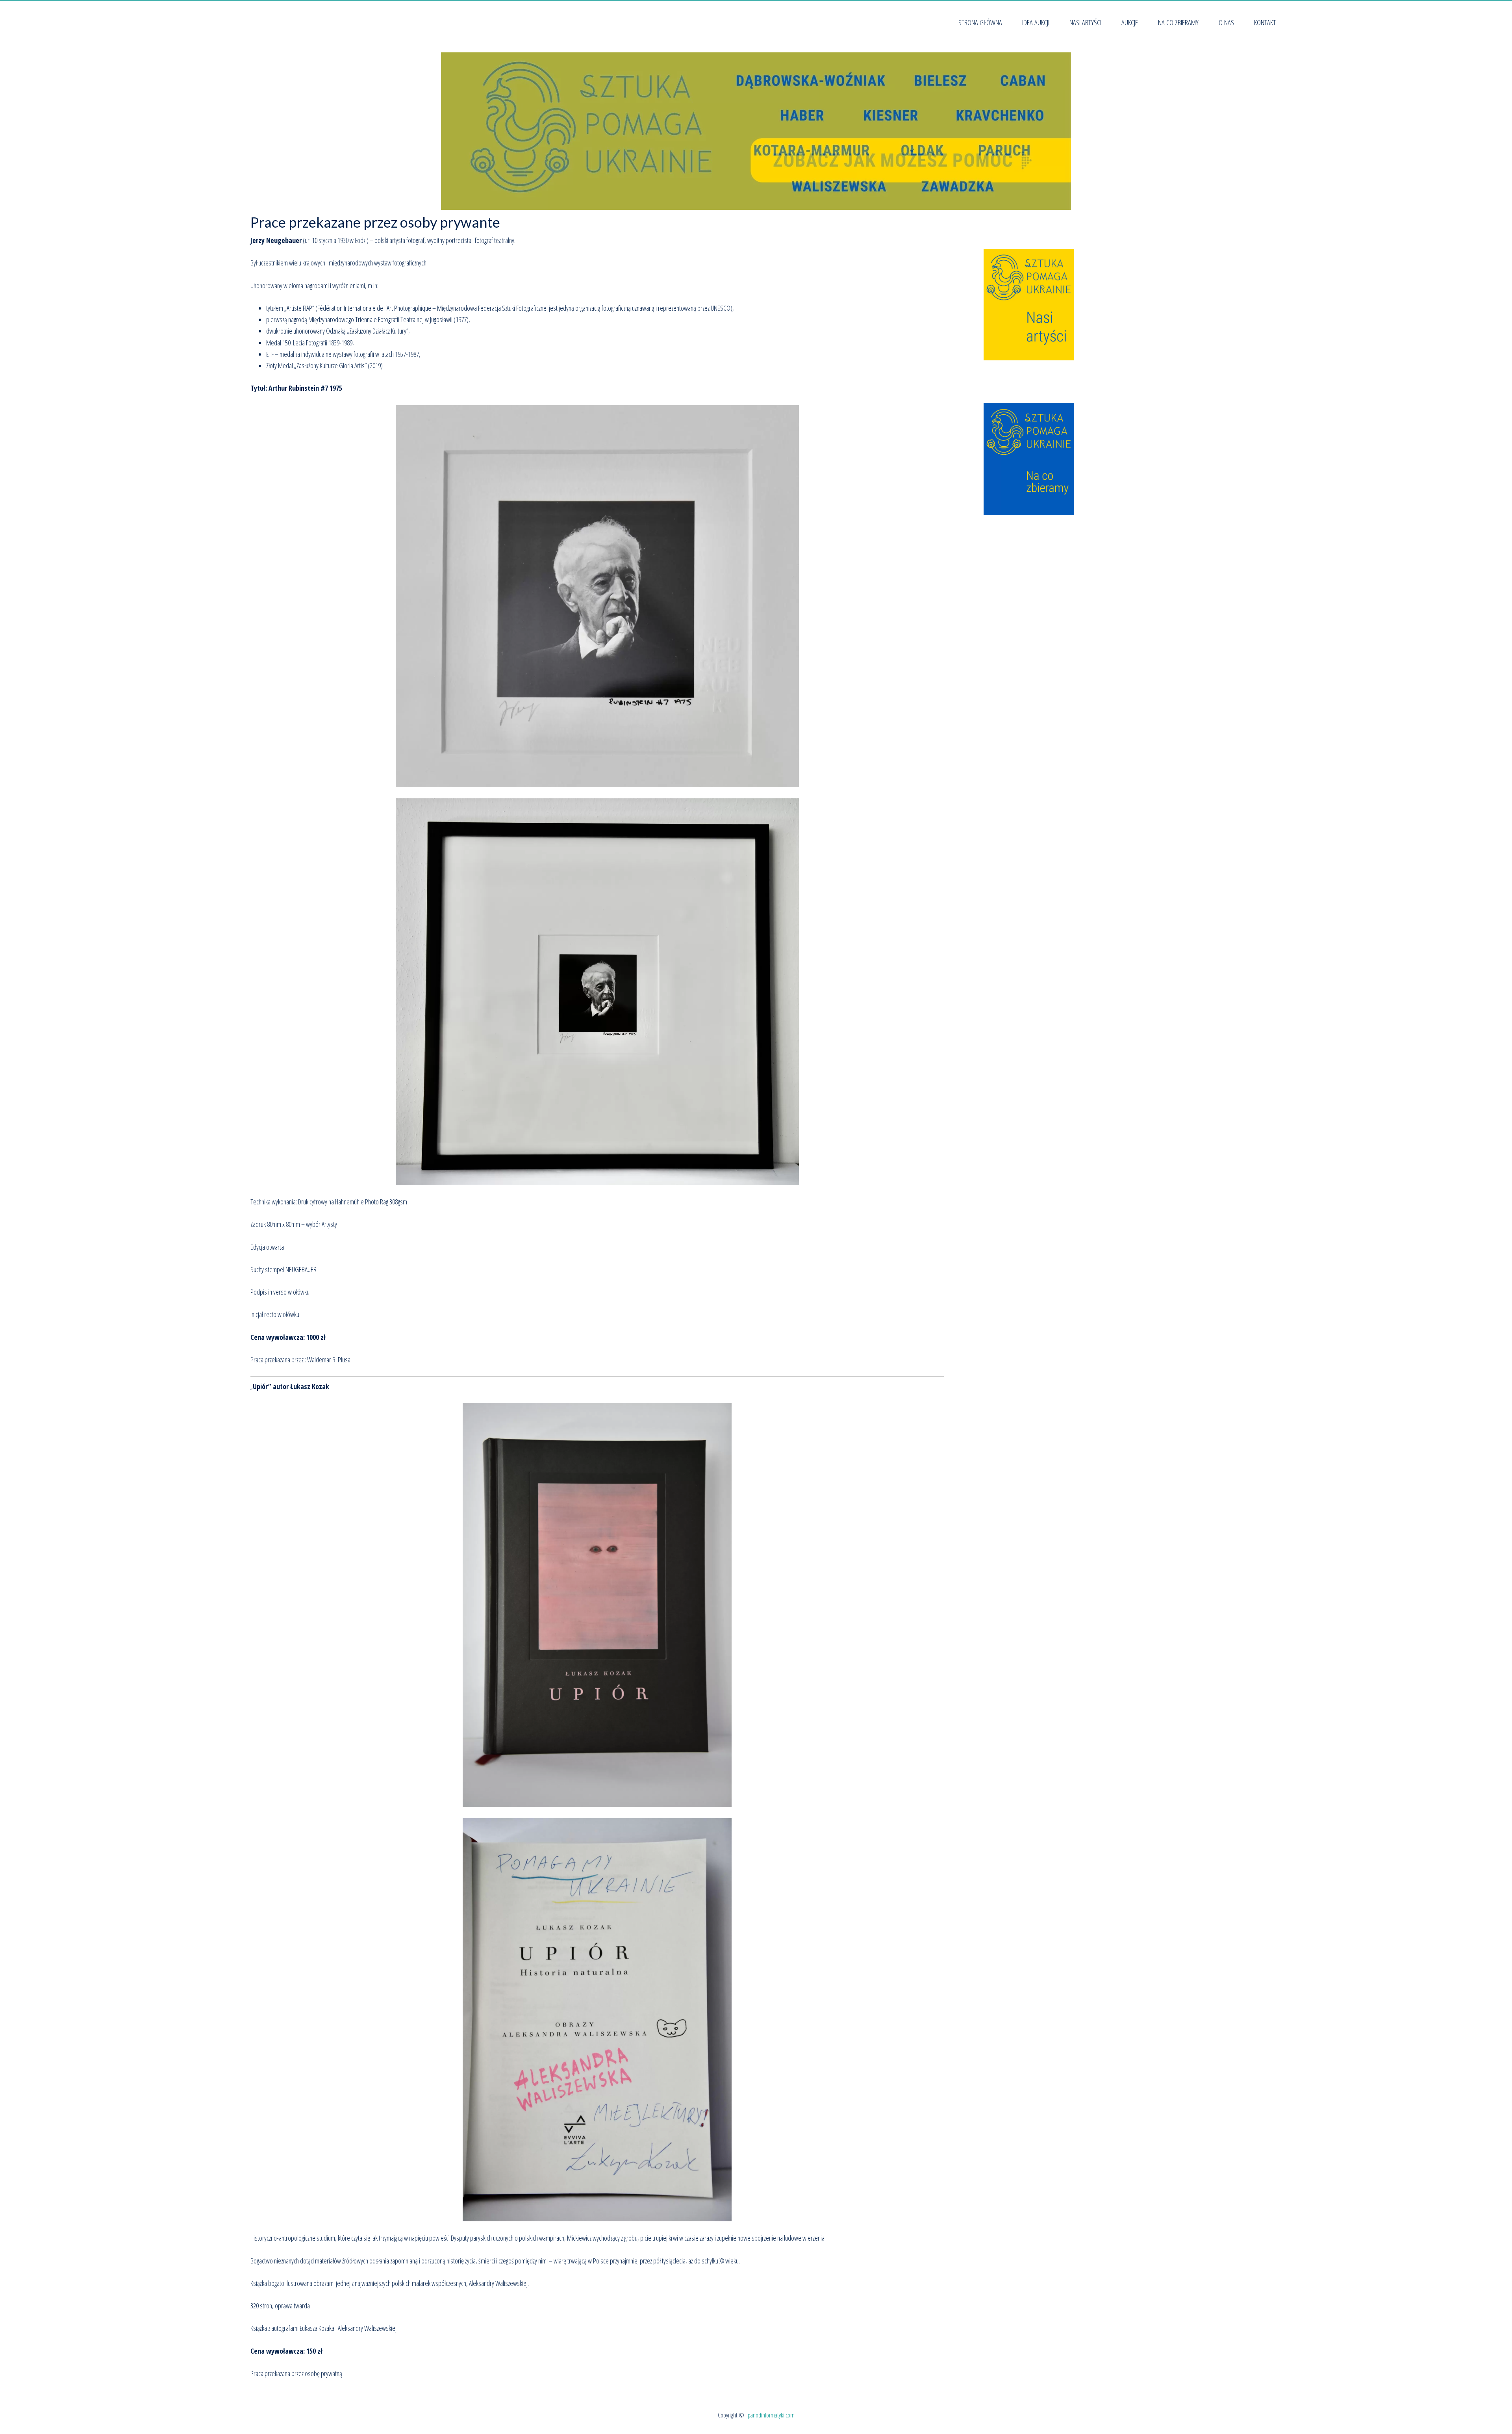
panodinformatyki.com (771, 2415)
